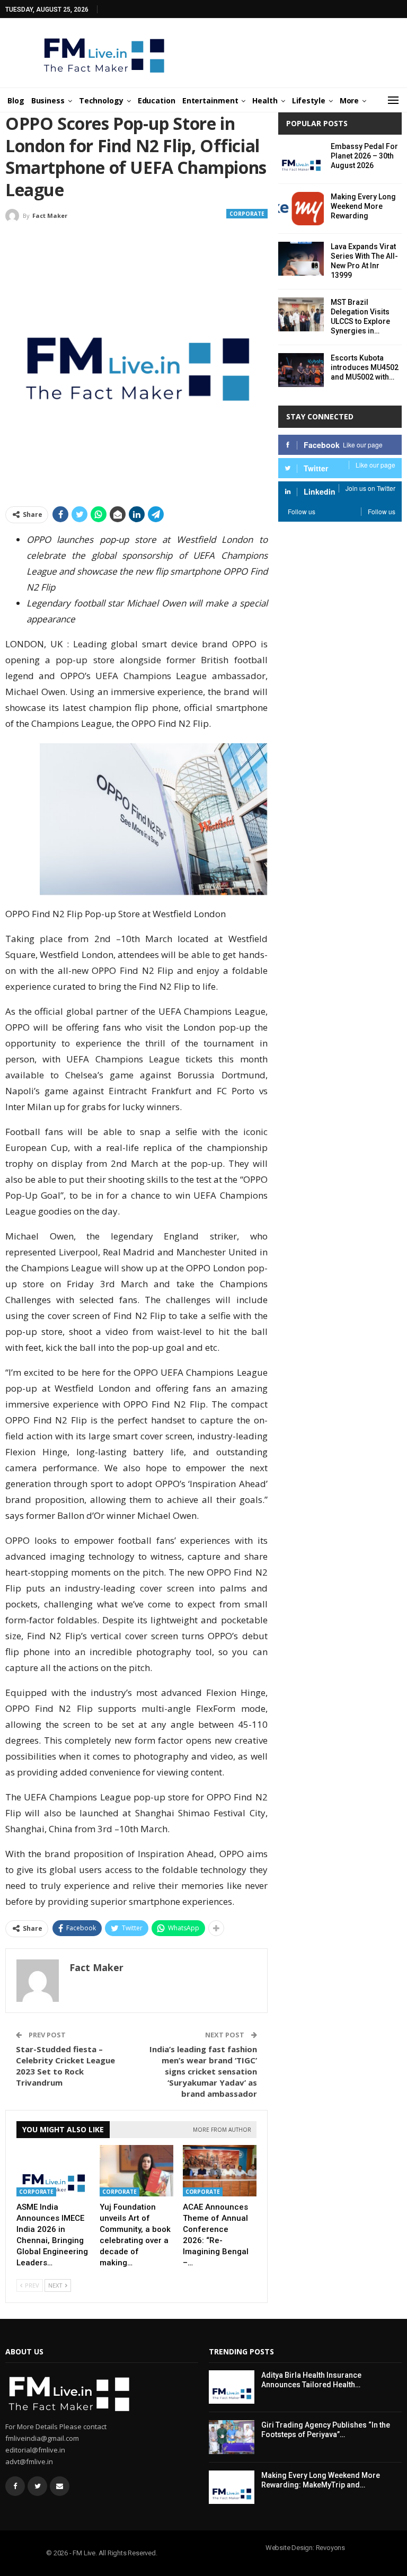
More (350, 100)
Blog (16, 100)
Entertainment (210, 100)
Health (265, 100)
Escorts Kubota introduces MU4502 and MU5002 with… (365, 367)
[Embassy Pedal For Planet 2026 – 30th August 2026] (301, 159)
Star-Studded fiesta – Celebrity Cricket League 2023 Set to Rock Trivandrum (65, 2066)
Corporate (247, 214)
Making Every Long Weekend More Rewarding (363, 206)
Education (157, 100)
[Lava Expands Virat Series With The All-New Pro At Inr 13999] (301, 259)
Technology (101, 100)
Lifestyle (309, 100)
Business (48, 100)
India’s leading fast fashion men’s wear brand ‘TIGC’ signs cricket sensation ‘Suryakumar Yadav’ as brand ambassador (203, 2071)
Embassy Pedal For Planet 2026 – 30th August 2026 (364, 156)
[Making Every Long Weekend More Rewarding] (301, 209)
